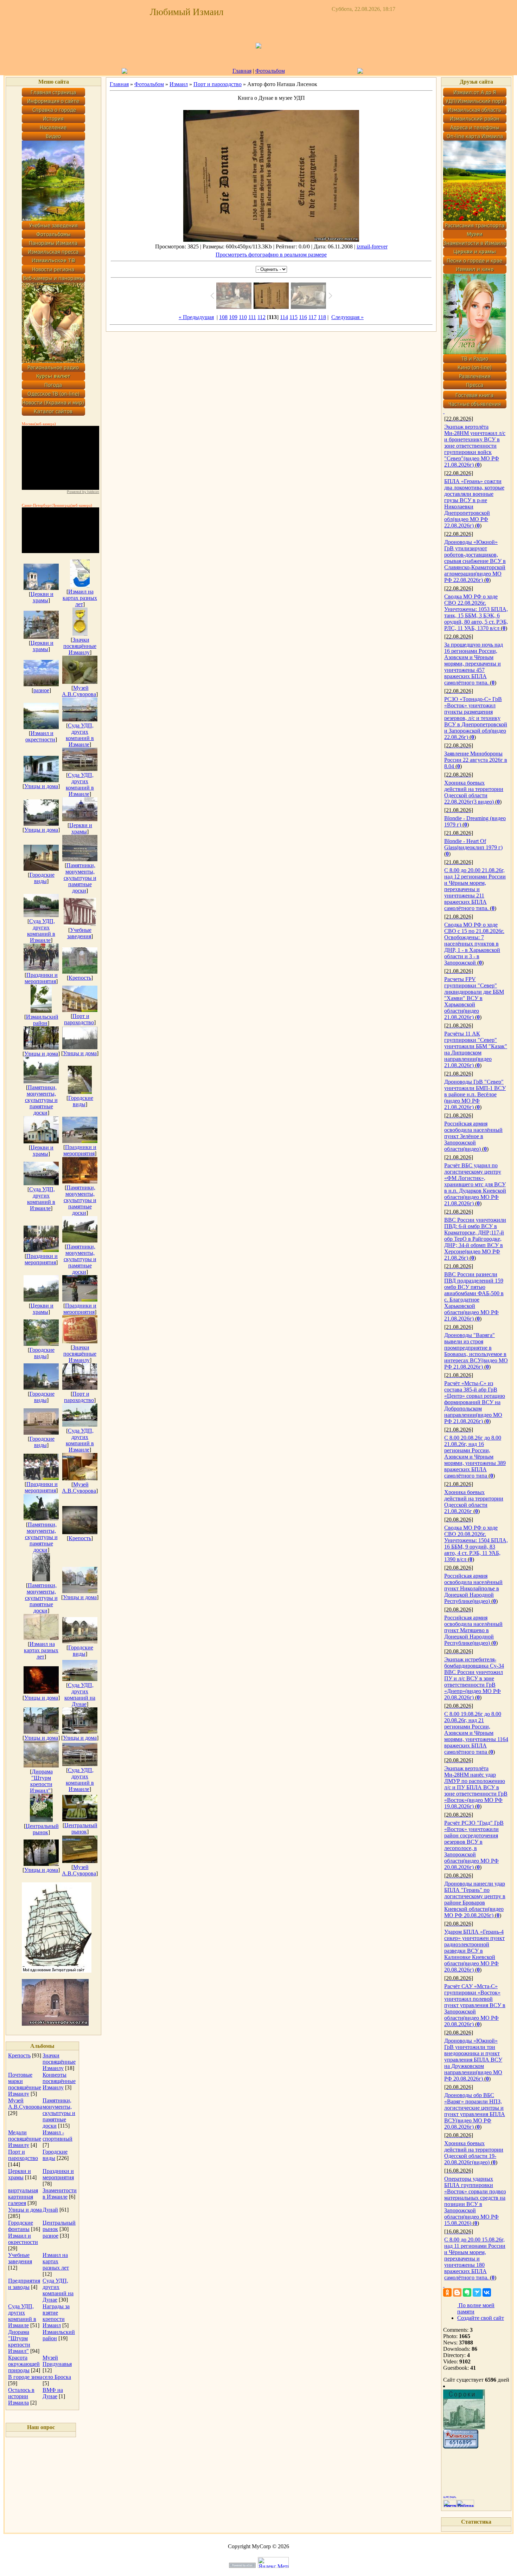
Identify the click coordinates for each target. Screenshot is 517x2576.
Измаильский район (42, 1020)
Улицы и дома (41, 786)
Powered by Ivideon (83, 492)
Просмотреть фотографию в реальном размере (271, 255)
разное (41, 690)
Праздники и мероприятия (41, 978)
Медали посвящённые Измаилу (25, 2139)
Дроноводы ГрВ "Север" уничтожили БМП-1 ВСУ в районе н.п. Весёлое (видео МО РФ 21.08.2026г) (475, 1094)
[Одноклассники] (447, 2292)
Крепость (80, 978)
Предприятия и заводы (24, 2284)
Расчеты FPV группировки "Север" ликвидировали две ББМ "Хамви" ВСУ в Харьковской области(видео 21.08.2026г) (474, 998)
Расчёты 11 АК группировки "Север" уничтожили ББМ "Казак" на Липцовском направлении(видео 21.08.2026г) (476, 1049)
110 (243, 317)
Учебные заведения (79, 933)
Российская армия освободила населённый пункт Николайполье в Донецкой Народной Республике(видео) (473, 1588)
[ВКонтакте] (487, 2292)
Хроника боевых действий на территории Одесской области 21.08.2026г (474, 1502)
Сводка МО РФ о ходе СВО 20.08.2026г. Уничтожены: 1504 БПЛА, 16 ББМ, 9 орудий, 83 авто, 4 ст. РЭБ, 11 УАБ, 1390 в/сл (476, 1543)
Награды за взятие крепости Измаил (56, 2316)
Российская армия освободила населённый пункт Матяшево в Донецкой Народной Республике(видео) (473, 1630)
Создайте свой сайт (481, 2318)
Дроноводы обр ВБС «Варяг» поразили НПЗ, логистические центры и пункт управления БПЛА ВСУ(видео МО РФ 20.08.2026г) (475, 2111)
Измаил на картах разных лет (80, 598)
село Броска (57, 2377)
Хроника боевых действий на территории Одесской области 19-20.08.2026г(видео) (474, 2153)
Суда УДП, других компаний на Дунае (80, 1695)
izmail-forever (372, 246)
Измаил (179, 84)
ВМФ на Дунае (53, 2393)
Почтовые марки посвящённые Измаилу (25, 2084)
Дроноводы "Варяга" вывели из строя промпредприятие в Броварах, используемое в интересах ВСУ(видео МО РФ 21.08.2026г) (476, 1351)
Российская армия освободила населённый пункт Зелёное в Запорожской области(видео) (473, 1136)
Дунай (50, 2210)
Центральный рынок (42, 1829)
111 (252, 317)
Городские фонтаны (21, 2226)
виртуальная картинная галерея (23, 2197)
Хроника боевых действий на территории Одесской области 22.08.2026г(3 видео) (474, 792)
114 (284, 317)
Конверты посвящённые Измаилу (59, 2081)
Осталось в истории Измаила (21, 2396)
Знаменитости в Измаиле (60, 2194)
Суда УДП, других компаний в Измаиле (80, 735)
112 (261, 317)
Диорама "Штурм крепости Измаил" (41, 1781)
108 (223, 317)
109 (233, 317)
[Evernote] (467, 2292)
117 (312, 317)
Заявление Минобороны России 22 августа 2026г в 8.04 (476, 760)
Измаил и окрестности (40, 736)
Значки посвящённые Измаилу (80, 646)
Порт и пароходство (79, 1019)
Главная (242, 71)
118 (322, 317)
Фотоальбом (270, 71)
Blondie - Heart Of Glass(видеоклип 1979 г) (473, 844)
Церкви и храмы (42, 597)
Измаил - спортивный (58, 2136)
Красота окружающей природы (24, 2364)
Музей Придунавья (57, 2361)
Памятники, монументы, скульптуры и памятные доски (80, 878)
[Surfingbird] (477, 2292)
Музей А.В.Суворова (79, 691)
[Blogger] (457, 2292)
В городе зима (25, 2377)
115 (293, 317)
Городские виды (42, 878)
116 (303, 317)
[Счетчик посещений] (461, 2447)
